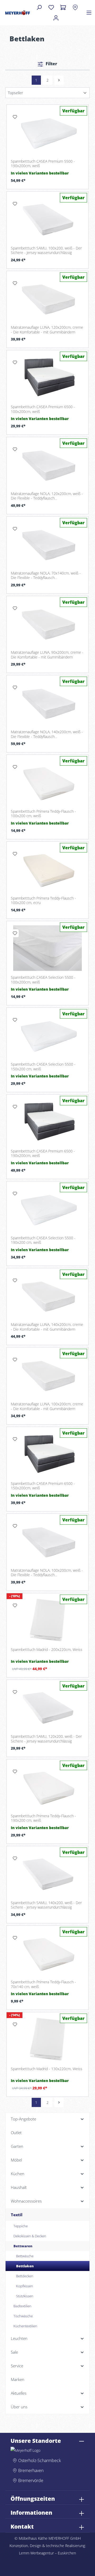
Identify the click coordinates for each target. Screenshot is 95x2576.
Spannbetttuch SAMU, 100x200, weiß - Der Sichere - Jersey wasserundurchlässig (46, 250)
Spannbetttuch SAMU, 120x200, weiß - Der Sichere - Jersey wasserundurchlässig (46, 1739)
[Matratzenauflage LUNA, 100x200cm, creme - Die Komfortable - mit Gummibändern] (47, 1375)
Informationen (31, 2513)
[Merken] (15, 117)
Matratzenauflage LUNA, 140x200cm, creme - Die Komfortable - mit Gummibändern (47, 1327)
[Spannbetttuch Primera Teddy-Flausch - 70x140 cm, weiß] (47, 1953)
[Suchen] (39, 7)
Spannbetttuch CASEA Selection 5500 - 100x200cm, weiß (43, 980)
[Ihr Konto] (56, 18)
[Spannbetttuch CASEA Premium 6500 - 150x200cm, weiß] (47, 1454)
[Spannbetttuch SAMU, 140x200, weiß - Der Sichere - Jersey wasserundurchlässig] (47, 1873)
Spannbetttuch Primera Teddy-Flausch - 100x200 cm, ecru (43, 900)
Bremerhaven (31, 2470)
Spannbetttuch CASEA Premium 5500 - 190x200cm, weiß (43, 164)
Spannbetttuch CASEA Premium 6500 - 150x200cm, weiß (43, 1486)
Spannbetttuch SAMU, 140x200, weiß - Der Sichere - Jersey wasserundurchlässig (46, 1905)
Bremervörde (31, 2480)
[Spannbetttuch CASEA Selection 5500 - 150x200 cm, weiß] (47, 1035)
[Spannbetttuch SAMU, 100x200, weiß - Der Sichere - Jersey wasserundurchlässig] (47, 219)
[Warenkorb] (63, 7)
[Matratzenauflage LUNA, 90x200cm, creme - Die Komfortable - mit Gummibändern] (47, 623)
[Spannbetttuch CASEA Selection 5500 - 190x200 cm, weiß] (47, 1209)
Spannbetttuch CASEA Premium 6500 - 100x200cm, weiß (43, 409)
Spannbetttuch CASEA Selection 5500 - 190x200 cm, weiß (43, 1240)
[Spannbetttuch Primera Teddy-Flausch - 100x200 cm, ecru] (47, 869)
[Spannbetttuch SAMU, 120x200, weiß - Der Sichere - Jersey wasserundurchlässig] (47, 1707)
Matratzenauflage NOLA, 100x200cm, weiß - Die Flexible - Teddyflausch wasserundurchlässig (47, 1573)
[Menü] (89, 13)
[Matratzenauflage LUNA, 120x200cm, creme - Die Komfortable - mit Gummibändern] (47, 298)
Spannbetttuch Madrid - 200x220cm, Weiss (47, 1650)
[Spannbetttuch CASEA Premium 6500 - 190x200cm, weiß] (47, 1122)
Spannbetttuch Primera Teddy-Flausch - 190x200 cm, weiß (43, 1818)
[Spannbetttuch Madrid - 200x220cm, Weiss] (47, 1620)
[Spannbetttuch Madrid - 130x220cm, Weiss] (47, 2039)
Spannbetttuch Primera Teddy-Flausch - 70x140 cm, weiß (43, 1984)
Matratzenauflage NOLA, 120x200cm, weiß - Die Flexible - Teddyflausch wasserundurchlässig (47, 496)
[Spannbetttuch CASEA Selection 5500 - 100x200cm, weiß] (47, 948)
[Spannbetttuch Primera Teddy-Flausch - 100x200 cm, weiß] (47, 782)
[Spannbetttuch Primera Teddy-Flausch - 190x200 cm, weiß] (47, 1786)
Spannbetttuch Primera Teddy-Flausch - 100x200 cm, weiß (43, 814)
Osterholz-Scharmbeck (40, 2460)
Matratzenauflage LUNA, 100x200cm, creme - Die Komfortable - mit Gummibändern (47, 1406)
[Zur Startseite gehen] (18, 13)
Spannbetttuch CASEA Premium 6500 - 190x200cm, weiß (43, 1153)
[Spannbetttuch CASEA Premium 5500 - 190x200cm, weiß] (47, 132)
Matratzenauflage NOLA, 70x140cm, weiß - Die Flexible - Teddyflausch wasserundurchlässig (46, 575)
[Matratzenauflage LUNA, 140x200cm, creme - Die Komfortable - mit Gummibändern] (47, 1295)
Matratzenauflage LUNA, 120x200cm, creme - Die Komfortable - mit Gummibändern (47, 330)
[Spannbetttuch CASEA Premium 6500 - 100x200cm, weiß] (47, 377)
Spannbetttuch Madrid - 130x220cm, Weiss (47, 2069)
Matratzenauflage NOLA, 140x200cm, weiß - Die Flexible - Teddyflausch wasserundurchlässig (47, 734)
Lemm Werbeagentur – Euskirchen (47, 2553)
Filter (51, 64)
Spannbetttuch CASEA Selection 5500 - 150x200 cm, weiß (43, 1067)
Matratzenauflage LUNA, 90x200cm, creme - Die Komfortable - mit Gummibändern (47, 655)
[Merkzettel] (51, 7)
